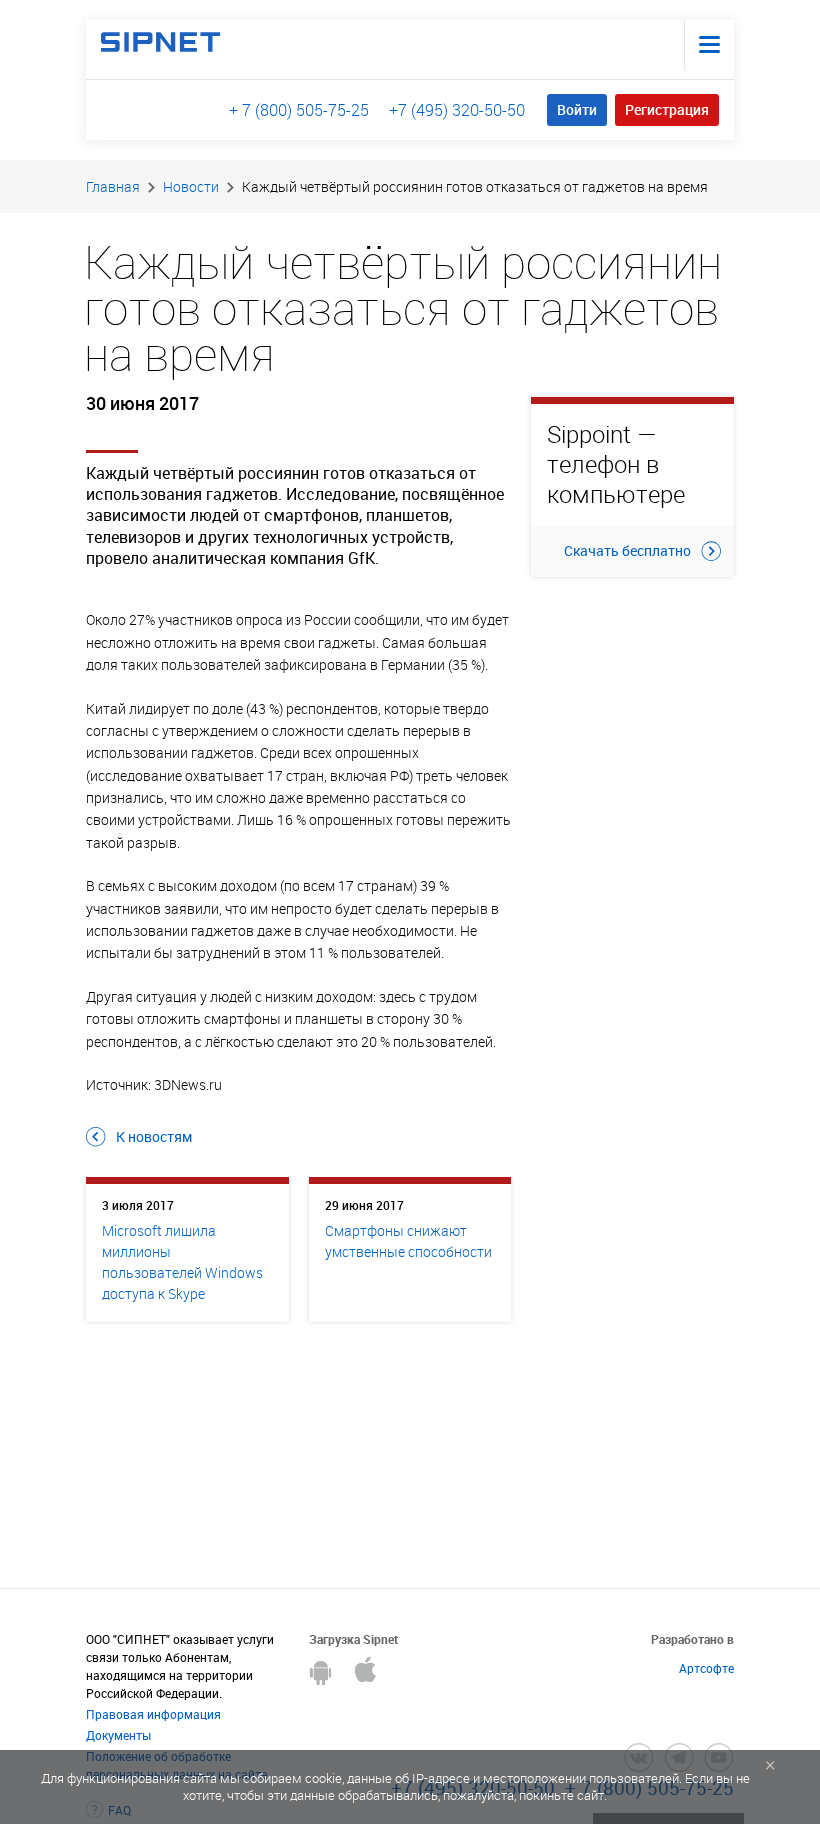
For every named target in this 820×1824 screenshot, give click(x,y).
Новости (191, 186)
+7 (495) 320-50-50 (457, 110)
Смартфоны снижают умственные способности (408, 1241)
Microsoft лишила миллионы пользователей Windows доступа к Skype (182, 1262)
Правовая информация (153, 1714)
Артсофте (706, 1668)
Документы (118, 1735)
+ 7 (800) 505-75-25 (299, 110)
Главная (113, 186)
